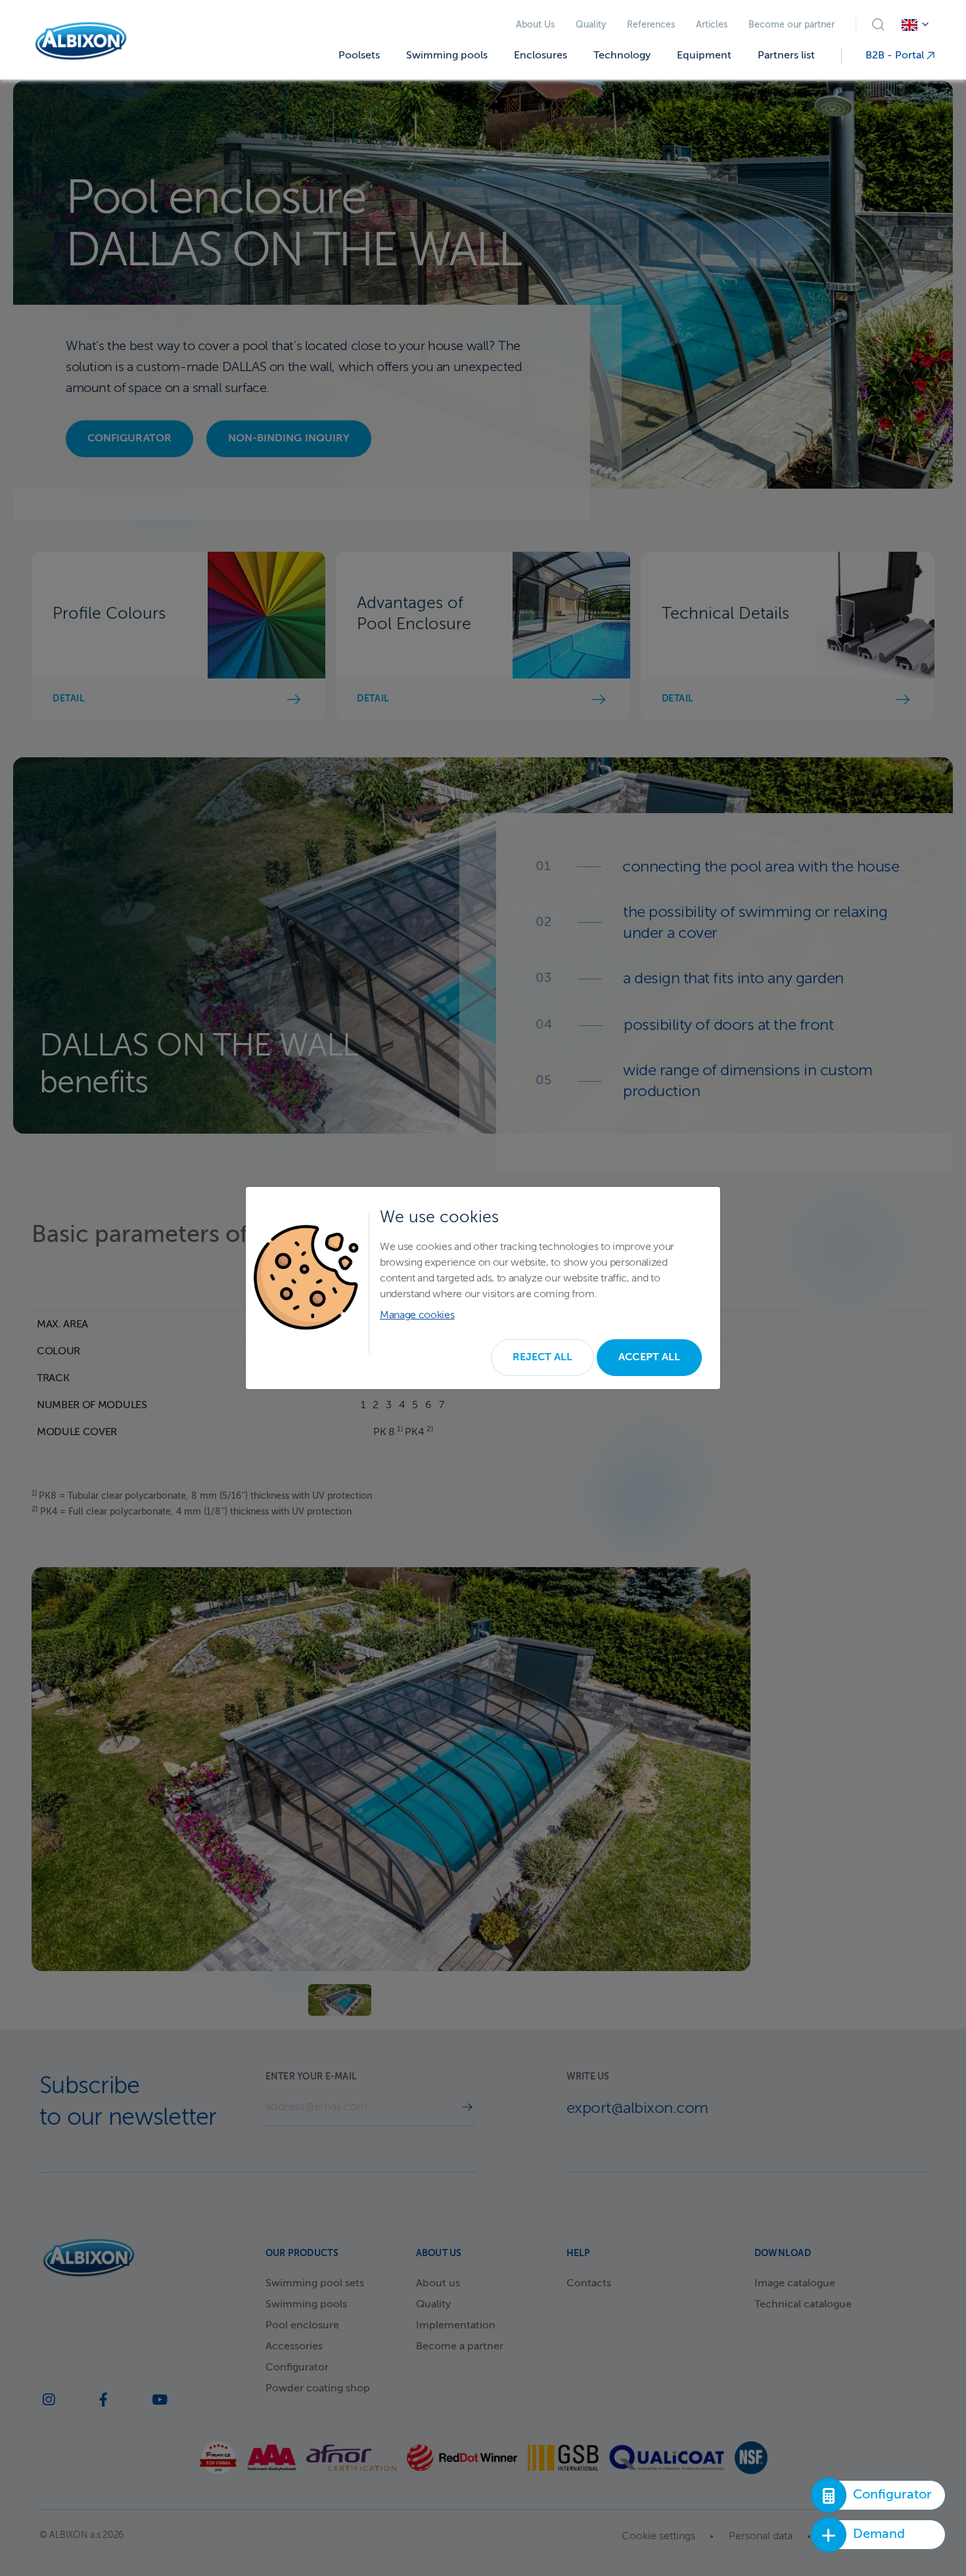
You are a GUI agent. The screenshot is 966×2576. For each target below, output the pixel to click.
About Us (535, 25)
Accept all (649, 1358)
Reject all (543, 1358)
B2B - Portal (896, 56)
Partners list (786, 56)
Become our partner (792, 25)
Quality (591, 25)
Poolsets (359, 56)
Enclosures (540, 56)
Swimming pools (447, 56)
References (651, 25)
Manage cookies (417, 1316)
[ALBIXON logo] (81, 41)
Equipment (704, 56)
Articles (712, 25)
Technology (622, 56)
